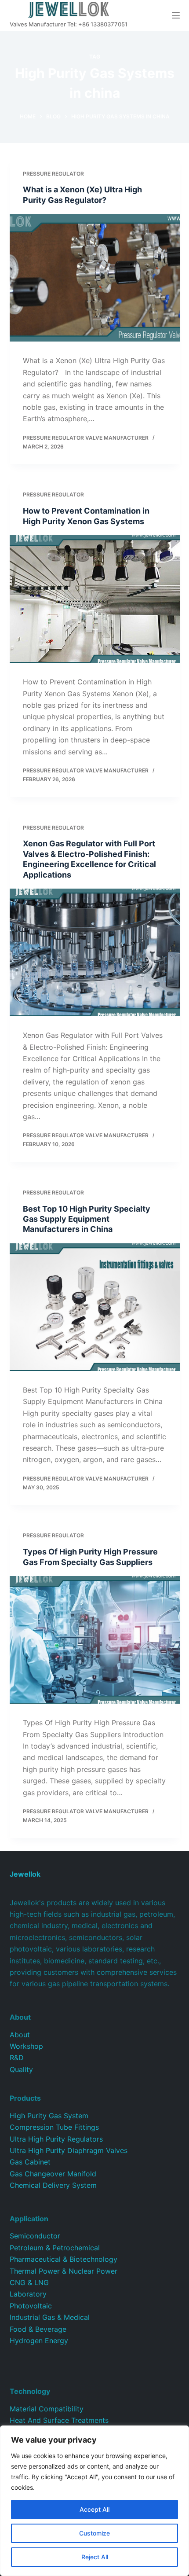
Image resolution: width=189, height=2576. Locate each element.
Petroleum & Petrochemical (55, 2248)
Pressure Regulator (53, 174)
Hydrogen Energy (39, 2341)
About (20, 2035)
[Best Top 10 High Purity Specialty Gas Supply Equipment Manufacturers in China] (95, 1307)
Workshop (26, 2046)
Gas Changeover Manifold (53, 2174)
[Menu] (176, 15)
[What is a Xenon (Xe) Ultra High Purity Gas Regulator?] (95, 278)
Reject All (95, 2557)
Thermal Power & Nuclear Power (64, 2271)
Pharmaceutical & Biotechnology (64, 2259)
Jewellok (25, 1874)
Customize (94, 2533)
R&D (17, 2058)
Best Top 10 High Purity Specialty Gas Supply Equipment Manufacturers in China (87, 1219)
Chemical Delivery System (53, 2185)
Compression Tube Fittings (54, 2127)
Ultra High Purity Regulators (56, 2139)
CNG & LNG (29, 2282)
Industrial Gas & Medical (50, 2317)
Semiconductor (35, 2236)
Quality (21, 2069)
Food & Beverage (38, 2329)
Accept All (94, 2509)
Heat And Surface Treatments (59, 2420)
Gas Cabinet (30, 2162)
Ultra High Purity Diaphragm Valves (69, 2150)
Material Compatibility (47, 2409)
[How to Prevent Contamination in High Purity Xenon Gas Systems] (95, 599)
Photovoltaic (31, 2306)
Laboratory (28, 2294)
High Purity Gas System (49, 2116)
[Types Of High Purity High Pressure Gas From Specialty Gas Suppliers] (95, 1640)
